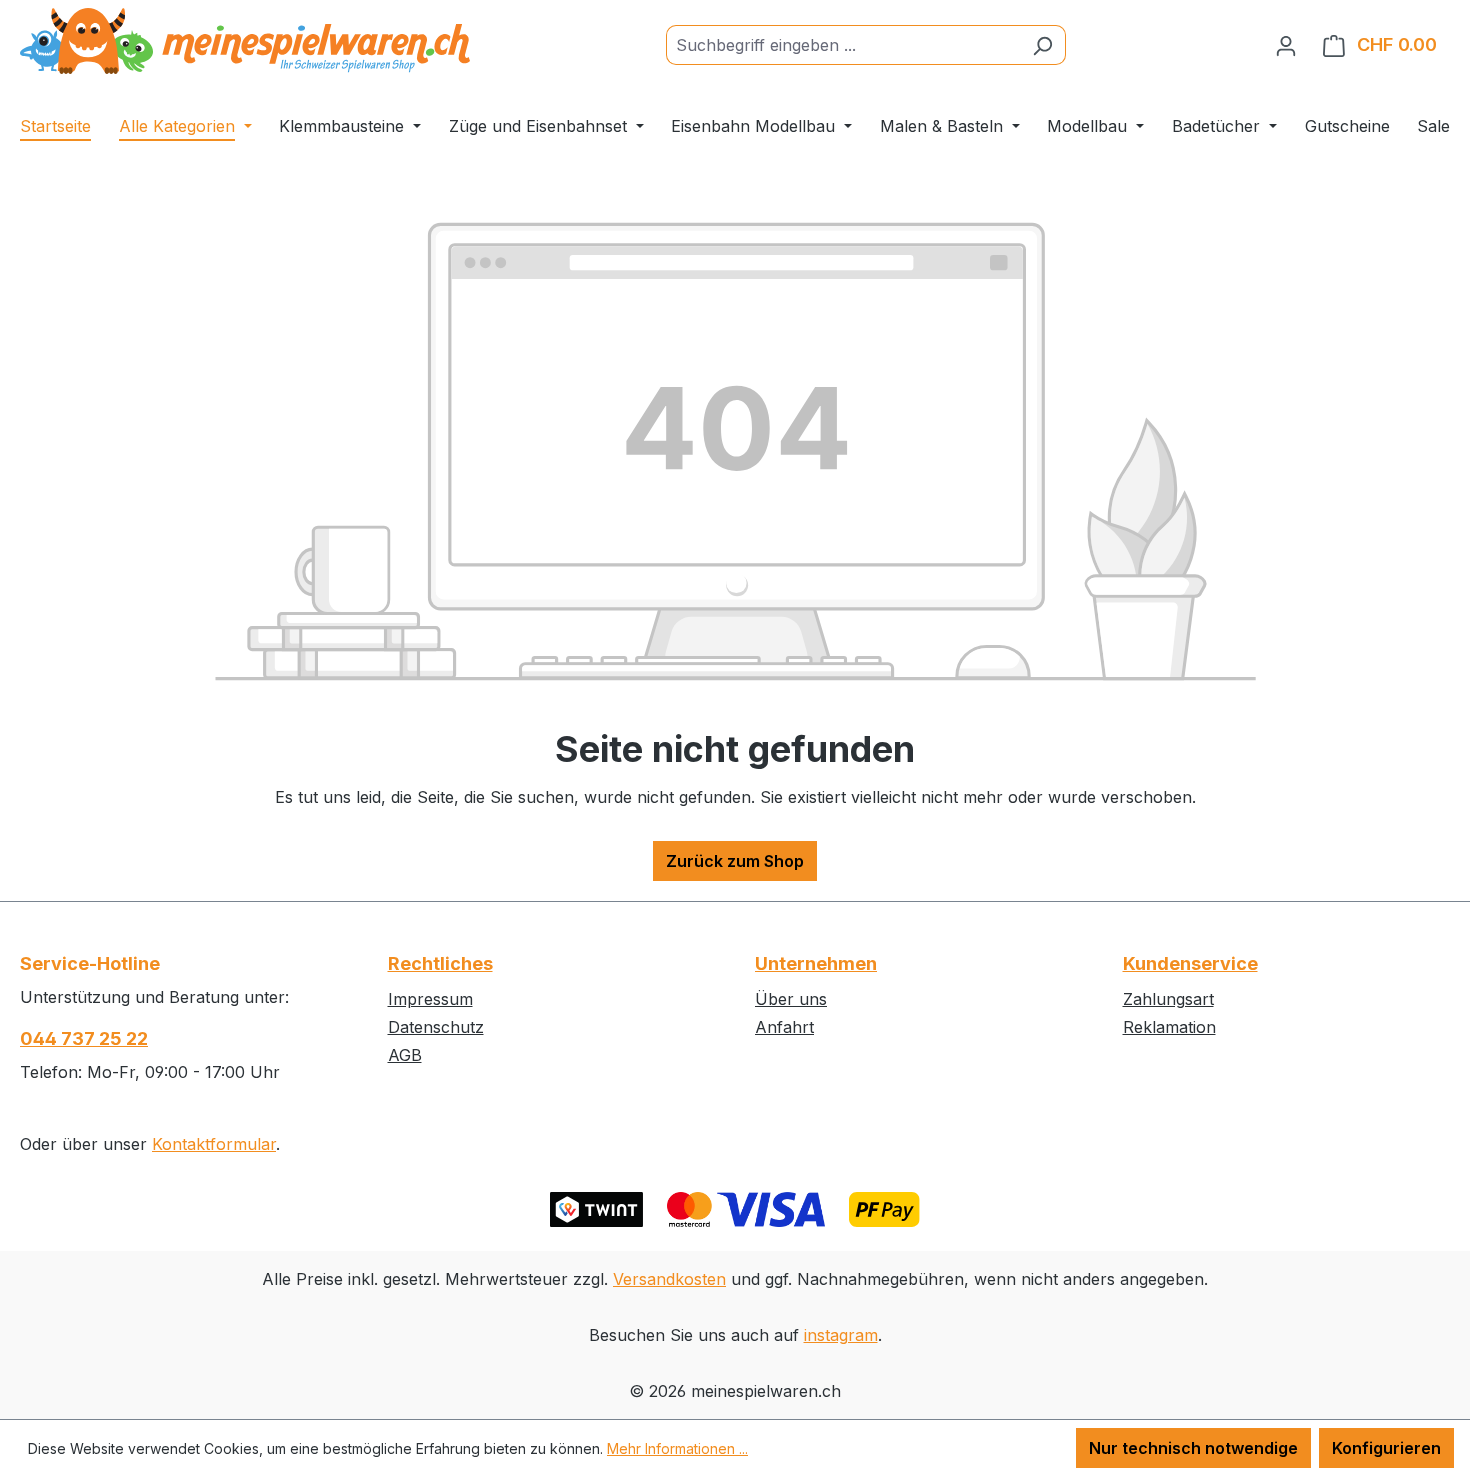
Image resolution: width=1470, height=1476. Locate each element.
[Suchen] (1042, 45)
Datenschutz (436, 1027)
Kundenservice (1190, 963)
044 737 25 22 (84, 1038)
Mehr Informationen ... (677, 1448)
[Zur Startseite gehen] (245, 41)
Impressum (430, 999)
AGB (405, 1055)
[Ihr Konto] (1286, 45)
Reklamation (1169, 1027)
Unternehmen (816, 963)
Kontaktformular (214, 1144)
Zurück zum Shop (735, 861)
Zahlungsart (1168, 999)
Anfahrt (784, 1027)
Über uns (791, 999)
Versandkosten (669, 1279)
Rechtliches (440, 963)
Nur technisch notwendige (1193, 1448)
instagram (841, 1335)
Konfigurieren (1386, 1448)
